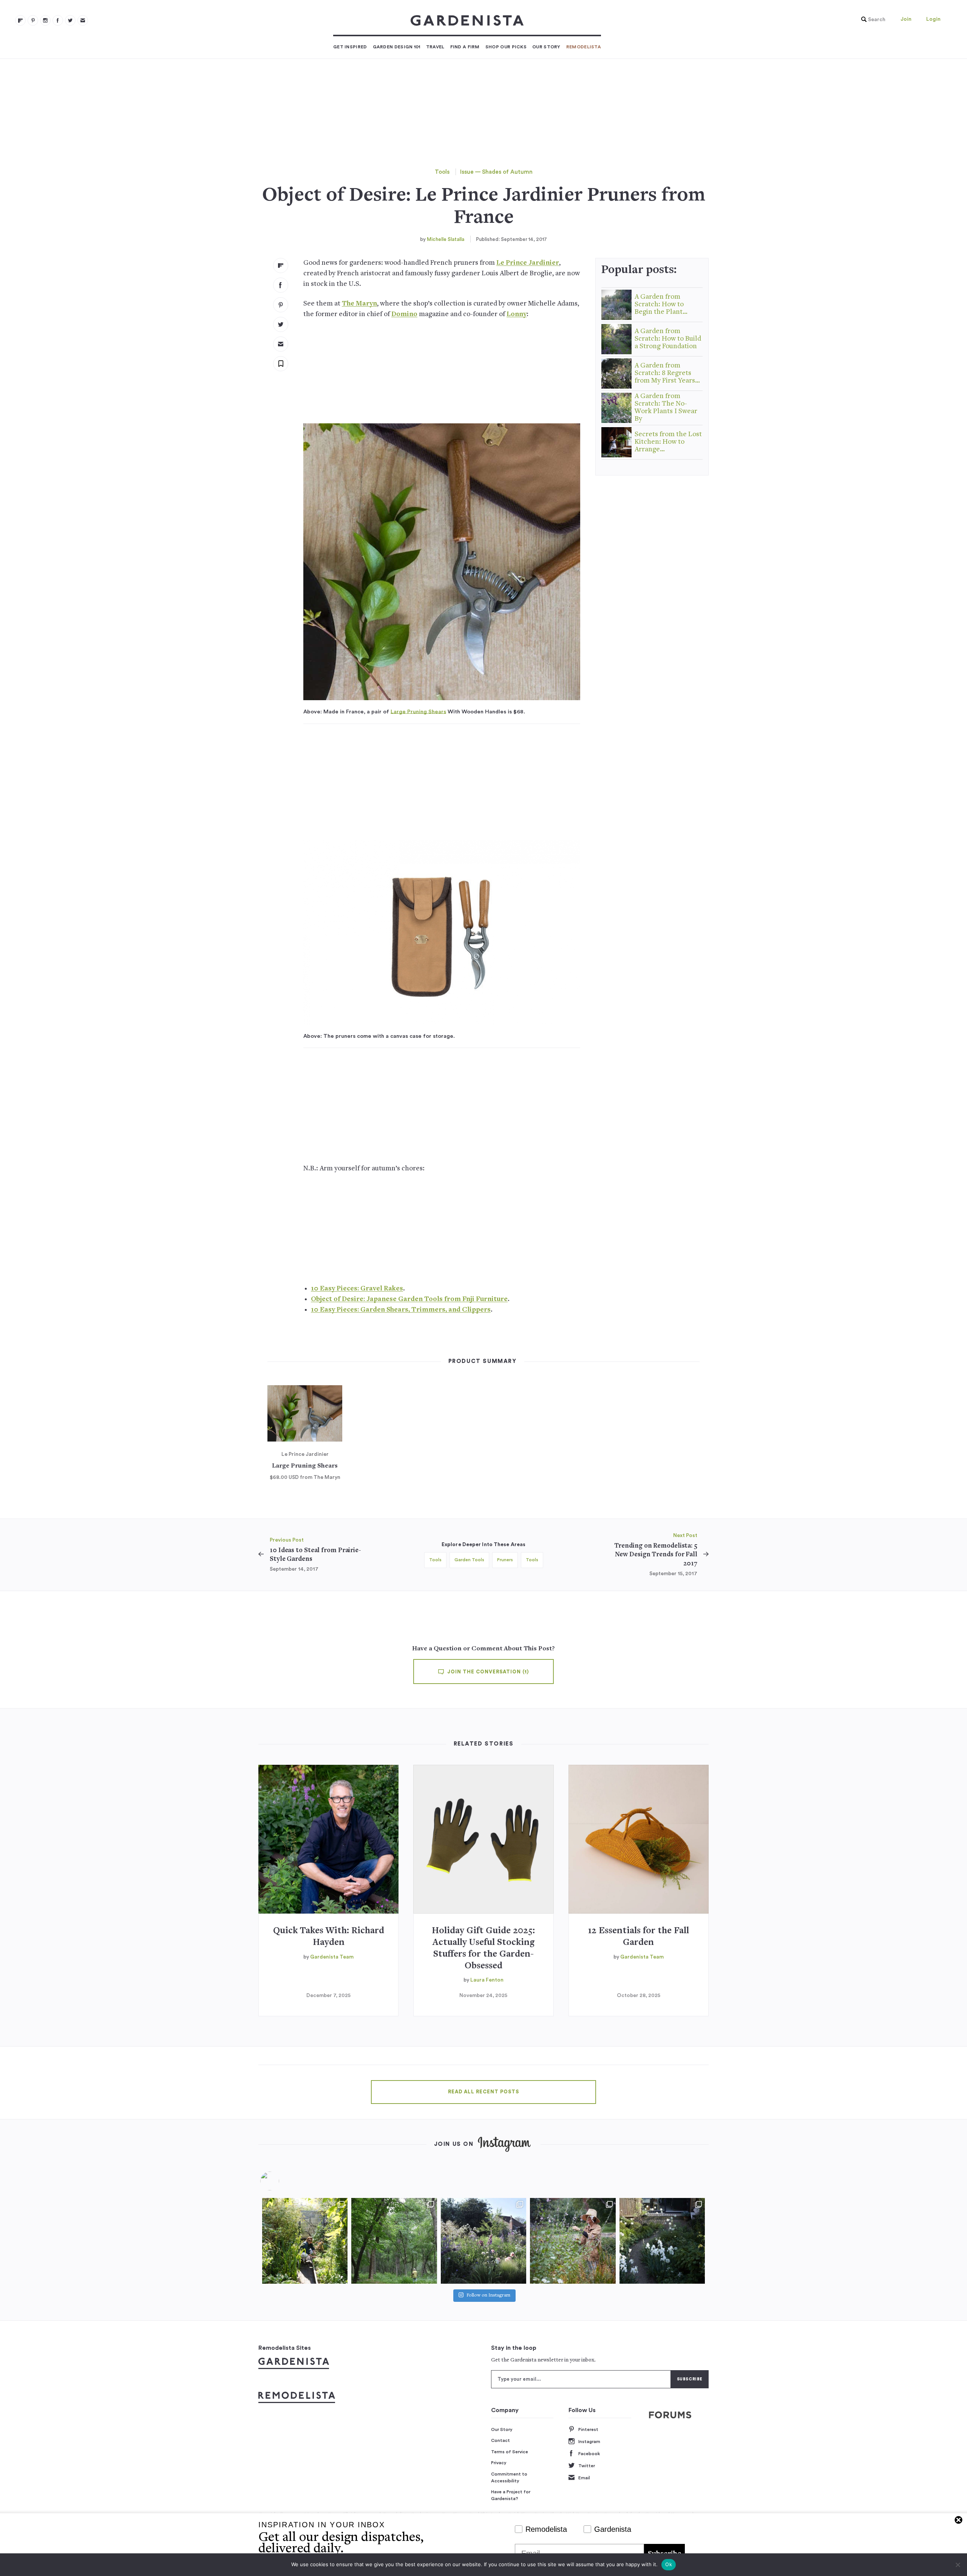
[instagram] (45, 20)
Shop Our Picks (506, 47)
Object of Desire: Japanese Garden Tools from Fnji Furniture (409, 1299)
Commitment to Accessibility (509, 2477)
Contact (500, 2440)
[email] (83, 20)
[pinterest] (33, 20)
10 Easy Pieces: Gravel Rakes (357, 1289)
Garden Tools (469, 1560)
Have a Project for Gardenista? (511, 2495)
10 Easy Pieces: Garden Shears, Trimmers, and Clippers (401, 1310)
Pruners (505, 1560)
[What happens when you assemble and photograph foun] (394, 2241)
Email (584, 2478)
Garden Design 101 (397, 47)
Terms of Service (510, 2452)
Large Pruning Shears (418, 712)
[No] (958, 2565)
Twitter (587, 2466)
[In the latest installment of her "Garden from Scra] (483, 2241)
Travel (435, 47)
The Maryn (359, 304)
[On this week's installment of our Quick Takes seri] (573, 2241)
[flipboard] (20, 20)
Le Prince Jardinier (528, 263)
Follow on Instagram (488, 2296)
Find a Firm (465, 47)
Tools (442, 172)
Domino (404, 314)
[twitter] (70, 20)
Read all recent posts (483, 2092)
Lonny (517, 314)
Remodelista (584, 47)
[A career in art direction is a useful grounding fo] (662, 2241)
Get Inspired (350, 47)
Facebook (589, 2454)
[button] (871, 20)
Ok (669, 2564)
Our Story (546, 47)
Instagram (589, 2442)
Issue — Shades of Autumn (496, 172)
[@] (281, 2181)
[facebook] (58, 20)
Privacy (499, 2463)
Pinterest (588, 2429)
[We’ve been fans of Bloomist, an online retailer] (305, 2241)
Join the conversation (487, 1672)
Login (933, 19)
